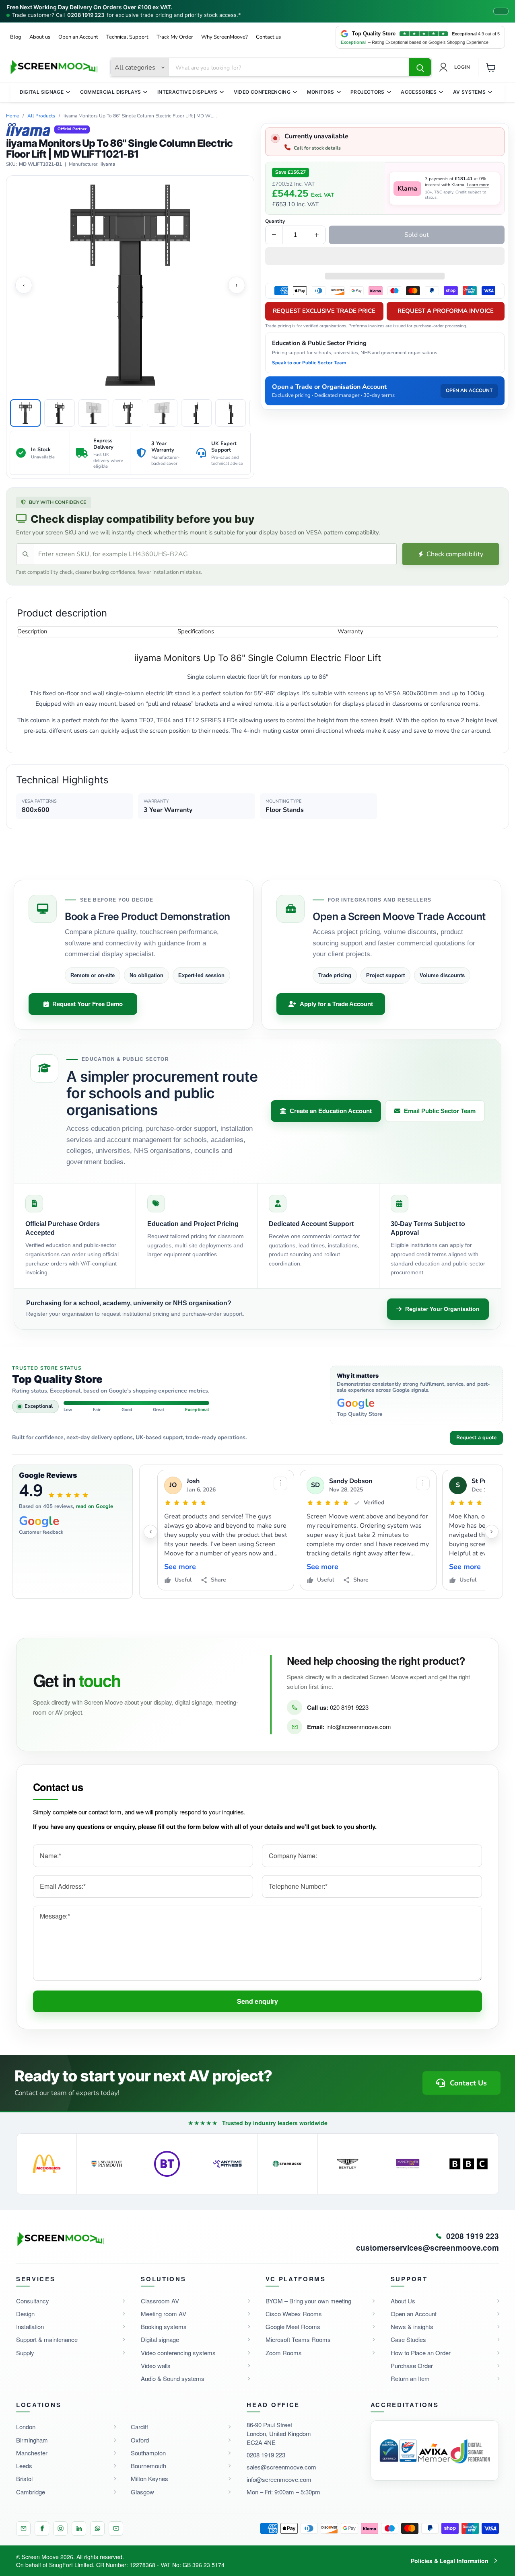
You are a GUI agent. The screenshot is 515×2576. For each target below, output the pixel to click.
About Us (403, 2301)
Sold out (417, 235)
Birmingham (32, 2440)
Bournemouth (148, 2466)
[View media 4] (128, 413)
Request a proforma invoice (446, 311)
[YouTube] (116, 2529)
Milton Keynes (149, 2478)
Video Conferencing (262, 92)
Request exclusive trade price (324, 311)
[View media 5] (162, 413)
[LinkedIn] (79, 2529)
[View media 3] (94, 413)
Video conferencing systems (178, 2353)
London (26, 2427)
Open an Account (78, 37)
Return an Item (410, 2378)
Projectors (368, 92)
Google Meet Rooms (293, 2326)
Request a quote (476, 1438)
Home (12, 116)
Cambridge (31, 2492)
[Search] (420, 68)
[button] (385, 257)
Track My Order (175, 37)
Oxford (140, 2440)
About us (40, 37)
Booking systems (164, 2326)
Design (25, 2314)
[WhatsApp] (97, 2529)
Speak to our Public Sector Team (309, 363)
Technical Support (127, 37)
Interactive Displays (187, 92)
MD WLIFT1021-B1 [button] (40, 164)
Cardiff (139, 2427)
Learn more (478, 185)
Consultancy (33, 2301)
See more (180, 1567)
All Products (41, 116)
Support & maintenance (47, 2339)
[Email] (23, 2529)
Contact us (268, 37)
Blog (16, 37)
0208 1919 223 (86, 15)
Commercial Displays (111, 92)
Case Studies (408, 2339)
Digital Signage (42, 92)
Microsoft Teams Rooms (298, 2339)
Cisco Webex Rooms (294, 2314)
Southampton (148, 2453)
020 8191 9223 (349, 1707)
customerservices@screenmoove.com (427, 2248)
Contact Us (468, 2083)
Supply (25, 2353)
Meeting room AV (164, 2314)
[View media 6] (196, 413)
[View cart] (491, 67)
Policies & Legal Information (450, 2561)
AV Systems (470, 92)
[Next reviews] (492, 1532)
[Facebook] (42, 2529)
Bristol (24, 2478)
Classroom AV (160, 2301)
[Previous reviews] (150, 1532)
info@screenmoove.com (359, 1727)
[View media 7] (231, 413)
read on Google (94, 1506)
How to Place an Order (421, 2353)
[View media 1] (25, 413)
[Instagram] (60, 2529)
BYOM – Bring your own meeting (308, 2301)
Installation (30, 2326)
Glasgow (142, 2492)
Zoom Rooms (284, 2353)
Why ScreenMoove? (225, 37)
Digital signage (160, 2339)
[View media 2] (60, 413)
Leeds (24, 2466)
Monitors (321, 92)
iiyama (108, 164)
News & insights (412, 2326)
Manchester (32, 2453)
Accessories (419, 92)
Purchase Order (412, 2365)
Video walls (156, 2365)
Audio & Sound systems (173, 2378)
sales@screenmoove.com (281, 2467)
